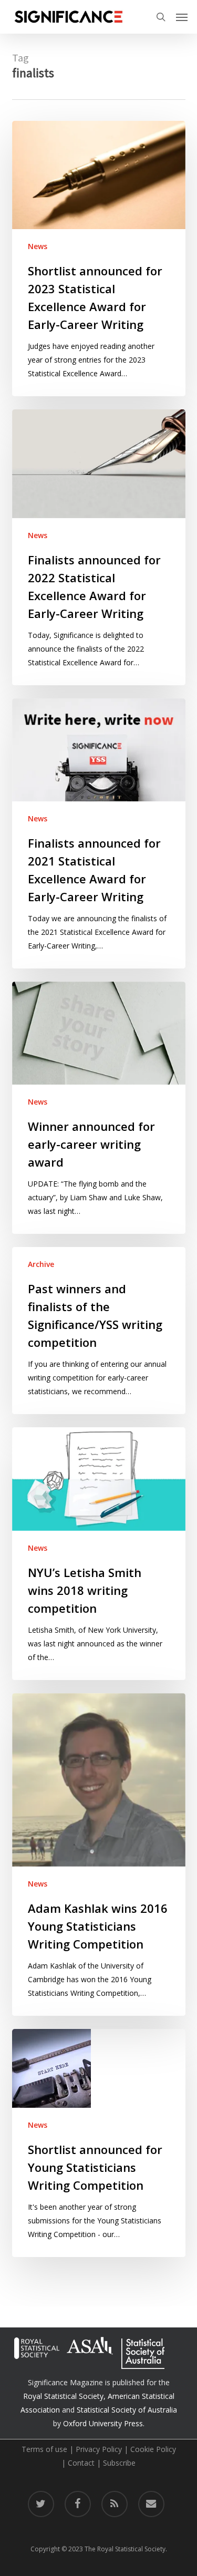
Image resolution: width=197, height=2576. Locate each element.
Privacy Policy (99, 2449)
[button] (182, 17)
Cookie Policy (153, 2449)
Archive (41, 1264)
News (38, 246)
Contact (81, 2463)
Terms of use (44, 2449)
